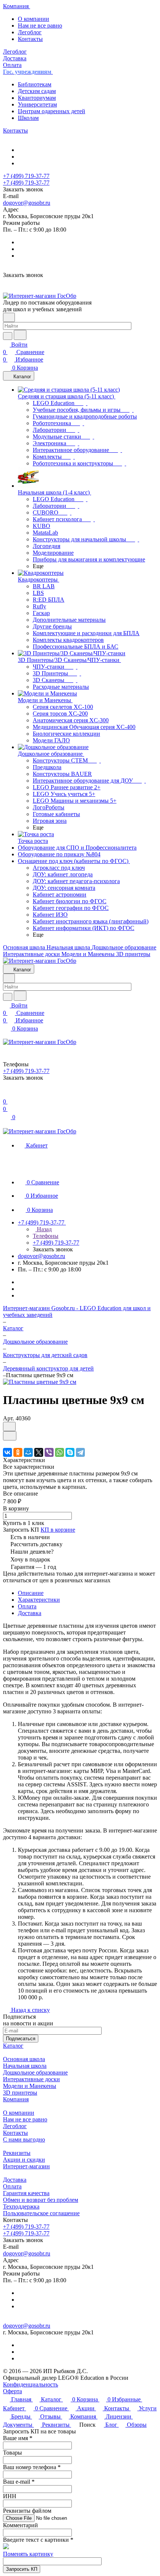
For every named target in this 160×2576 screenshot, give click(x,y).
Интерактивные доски (31, 2079)
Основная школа (24, 2059)
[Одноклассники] (18, 1452)
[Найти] (20, 335)
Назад (44, 1229)
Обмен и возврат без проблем (41, 2200)
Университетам (37, 104)
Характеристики (39, 1600)
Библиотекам (35, 84)
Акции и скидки (24, 2160)
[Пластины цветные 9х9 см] (40, 1382)
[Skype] (70, 1452)
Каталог (13, 2046)
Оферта (12, 2391)
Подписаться (21, 2039)
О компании (33, 19)
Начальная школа (25, 2066)
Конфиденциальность (31, 2384)
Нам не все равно (40, 26)
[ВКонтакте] (7, 1452)
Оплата (27, 1606)
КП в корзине (58, 1530)
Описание (31, 1593)
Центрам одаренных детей (52, 111)
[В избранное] (9, 1426)
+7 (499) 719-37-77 (26, 176)
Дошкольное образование (35, 2072)
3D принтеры (20, 2093)
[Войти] (6, 1094)
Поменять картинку (28, 2554)
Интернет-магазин (26, 2166)
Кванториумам (37, 98)
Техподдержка (21, 2206)
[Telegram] (80, 1452)
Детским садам (37, 91)
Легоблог (30, 32)
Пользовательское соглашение (41, 2213)
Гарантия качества (26, 2193)
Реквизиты (17, 2153)
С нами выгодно (24, 2139)
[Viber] (49, 1452)
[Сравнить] (10, 1436)
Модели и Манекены (30, 2086)
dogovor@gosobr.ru (27, 203)
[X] (39, 1452)
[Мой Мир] (28, 1452)
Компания (16, 2099)
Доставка (30, 1613)
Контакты (30, 39)
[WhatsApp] (60, 1452)
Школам (28, 118)
